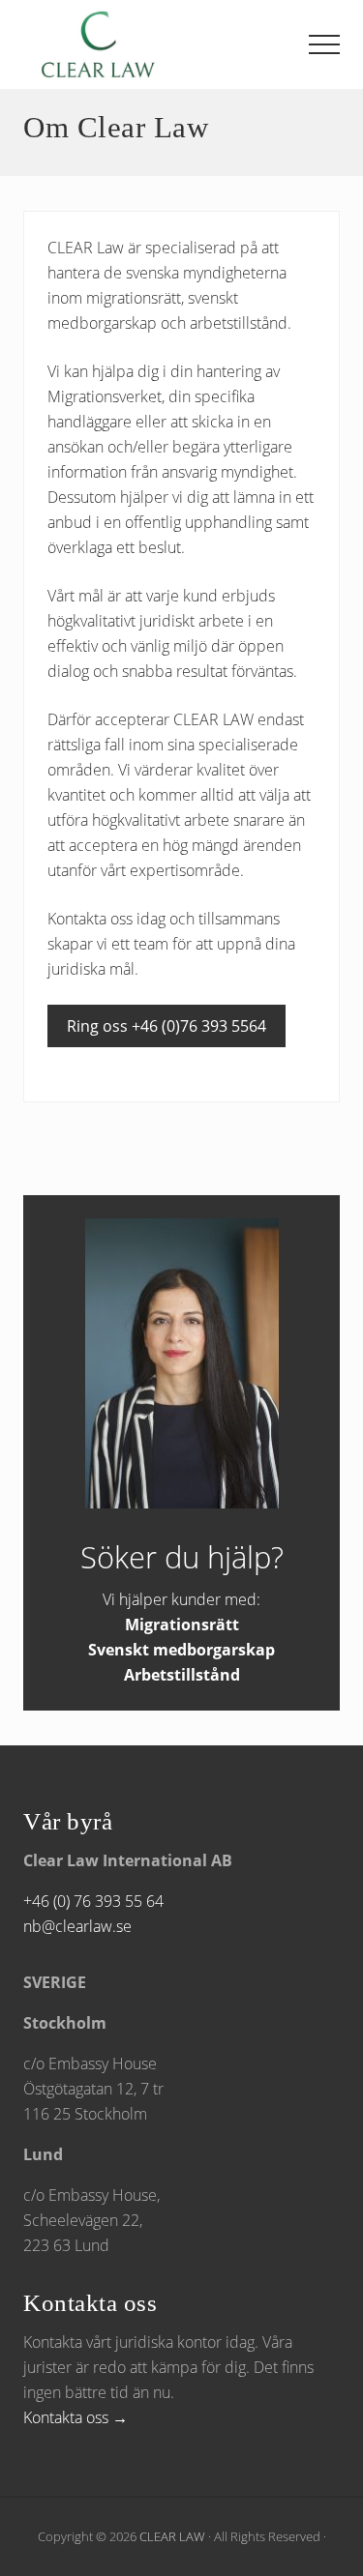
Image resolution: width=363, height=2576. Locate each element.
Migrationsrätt (182, 1625)
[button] (324, 44)
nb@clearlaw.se (77, 1926)
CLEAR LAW (172, 2536)
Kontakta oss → (76, 2417)
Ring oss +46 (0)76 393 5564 (166, 1026)
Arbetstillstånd (182, 1675)
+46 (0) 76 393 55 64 (93, 1901)
